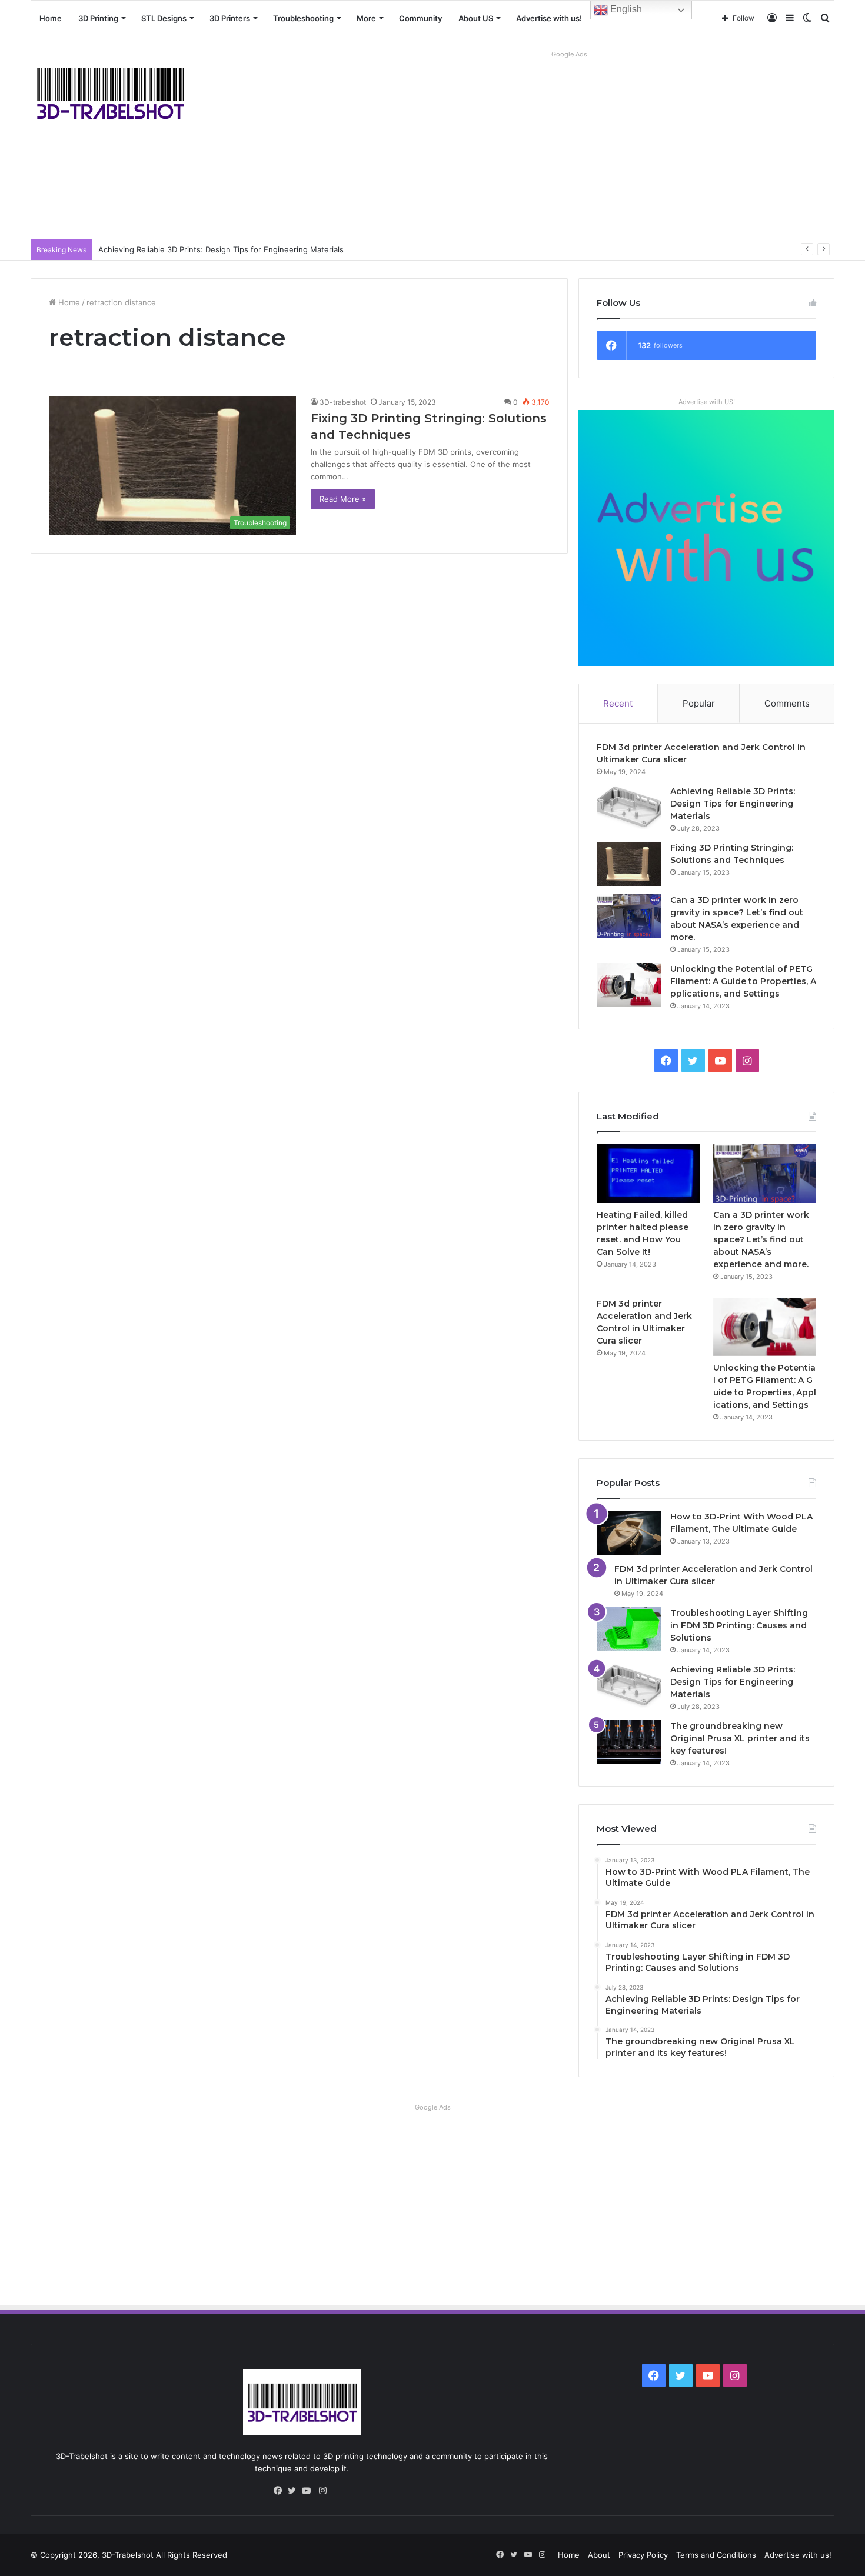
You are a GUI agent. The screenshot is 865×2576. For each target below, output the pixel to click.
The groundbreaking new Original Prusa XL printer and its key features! (740, 1738)
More (366, 18)
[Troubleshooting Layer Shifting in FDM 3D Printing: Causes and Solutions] (629, 1629)
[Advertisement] (569, 145)
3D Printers (230, 18)
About (599, 2555)
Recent (618, 703)
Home (51, 18)
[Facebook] (281, 2491)
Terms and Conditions (716, 2555)
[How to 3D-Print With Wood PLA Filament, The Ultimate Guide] (629, 1533)
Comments (787, 703)
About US (476, 18)
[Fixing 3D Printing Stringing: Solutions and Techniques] (629, 864)
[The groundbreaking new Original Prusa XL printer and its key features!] (629, 1742)
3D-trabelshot (343, 402)
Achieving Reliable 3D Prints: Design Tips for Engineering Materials (733, 804)
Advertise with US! (707, 402)
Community (420, 18)
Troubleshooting (303, 18)
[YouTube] (309, 2491)
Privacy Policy (643, 2555)
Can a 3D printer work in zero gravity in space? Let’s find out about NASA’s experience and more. (761, 1239)
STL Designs (164, 18)
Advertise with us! (549, 18)
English (625, 9)
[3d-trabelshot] (110, 92)
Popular (699, 703)
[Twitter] (295, 2491)
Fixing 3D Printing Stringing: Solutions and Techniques (198, 249)
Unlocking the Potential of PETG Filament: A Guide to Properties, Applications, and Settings (743, 981)
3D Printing (98, 18)
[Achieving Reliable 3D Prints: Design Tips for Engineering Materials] (629, 807)
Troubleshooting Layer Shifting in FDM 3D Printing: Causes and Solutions (739, 1625)
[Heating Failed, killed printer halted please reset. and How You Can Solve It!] (648, 1173)
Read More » (343, 499)
